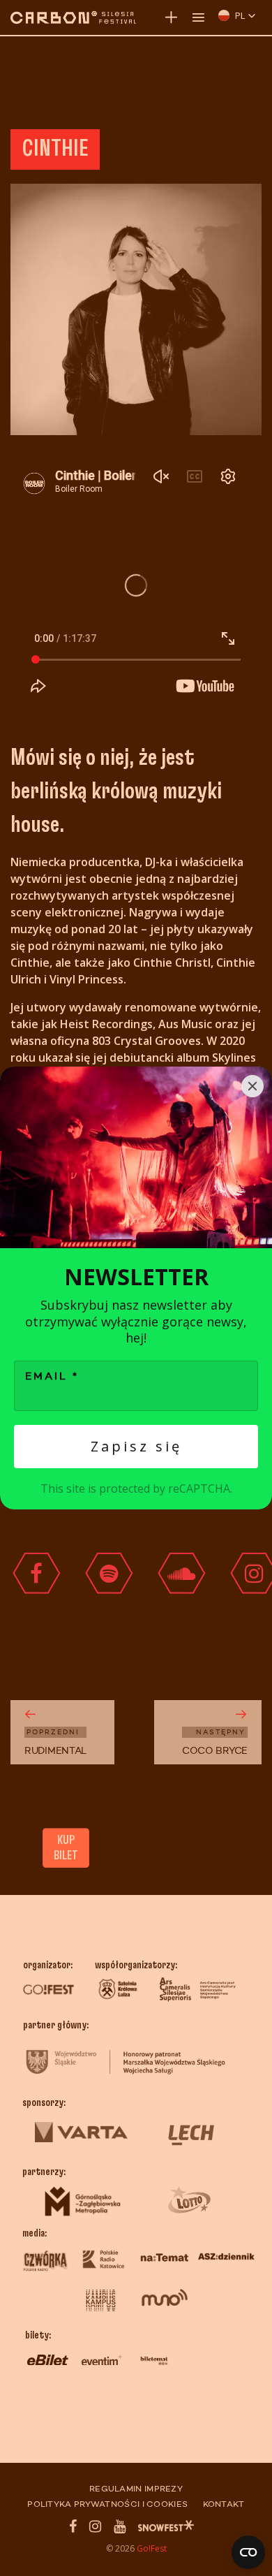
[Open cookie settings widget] (248, 2552)
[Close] (252, 1086)
